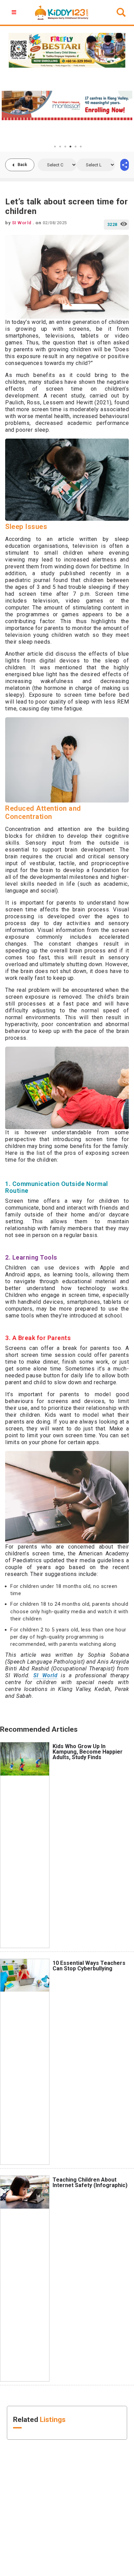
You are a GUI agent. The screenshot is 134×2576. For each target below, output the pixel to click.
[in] (125, 165)
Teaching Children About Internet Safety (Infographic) (90, 2182)
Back (22, 165)
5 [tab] (76, 147)
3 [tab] (65, 147)
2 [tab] (60, 147)
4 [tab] (70, 147)
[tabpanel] (67, 105)
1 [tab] (55, 147)
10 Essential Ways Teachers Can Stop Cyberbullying (89, 1966)
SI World (45, 1675)
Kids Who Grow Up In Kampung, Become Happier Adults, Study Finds (88, 1752)
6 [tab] (81, 147)
